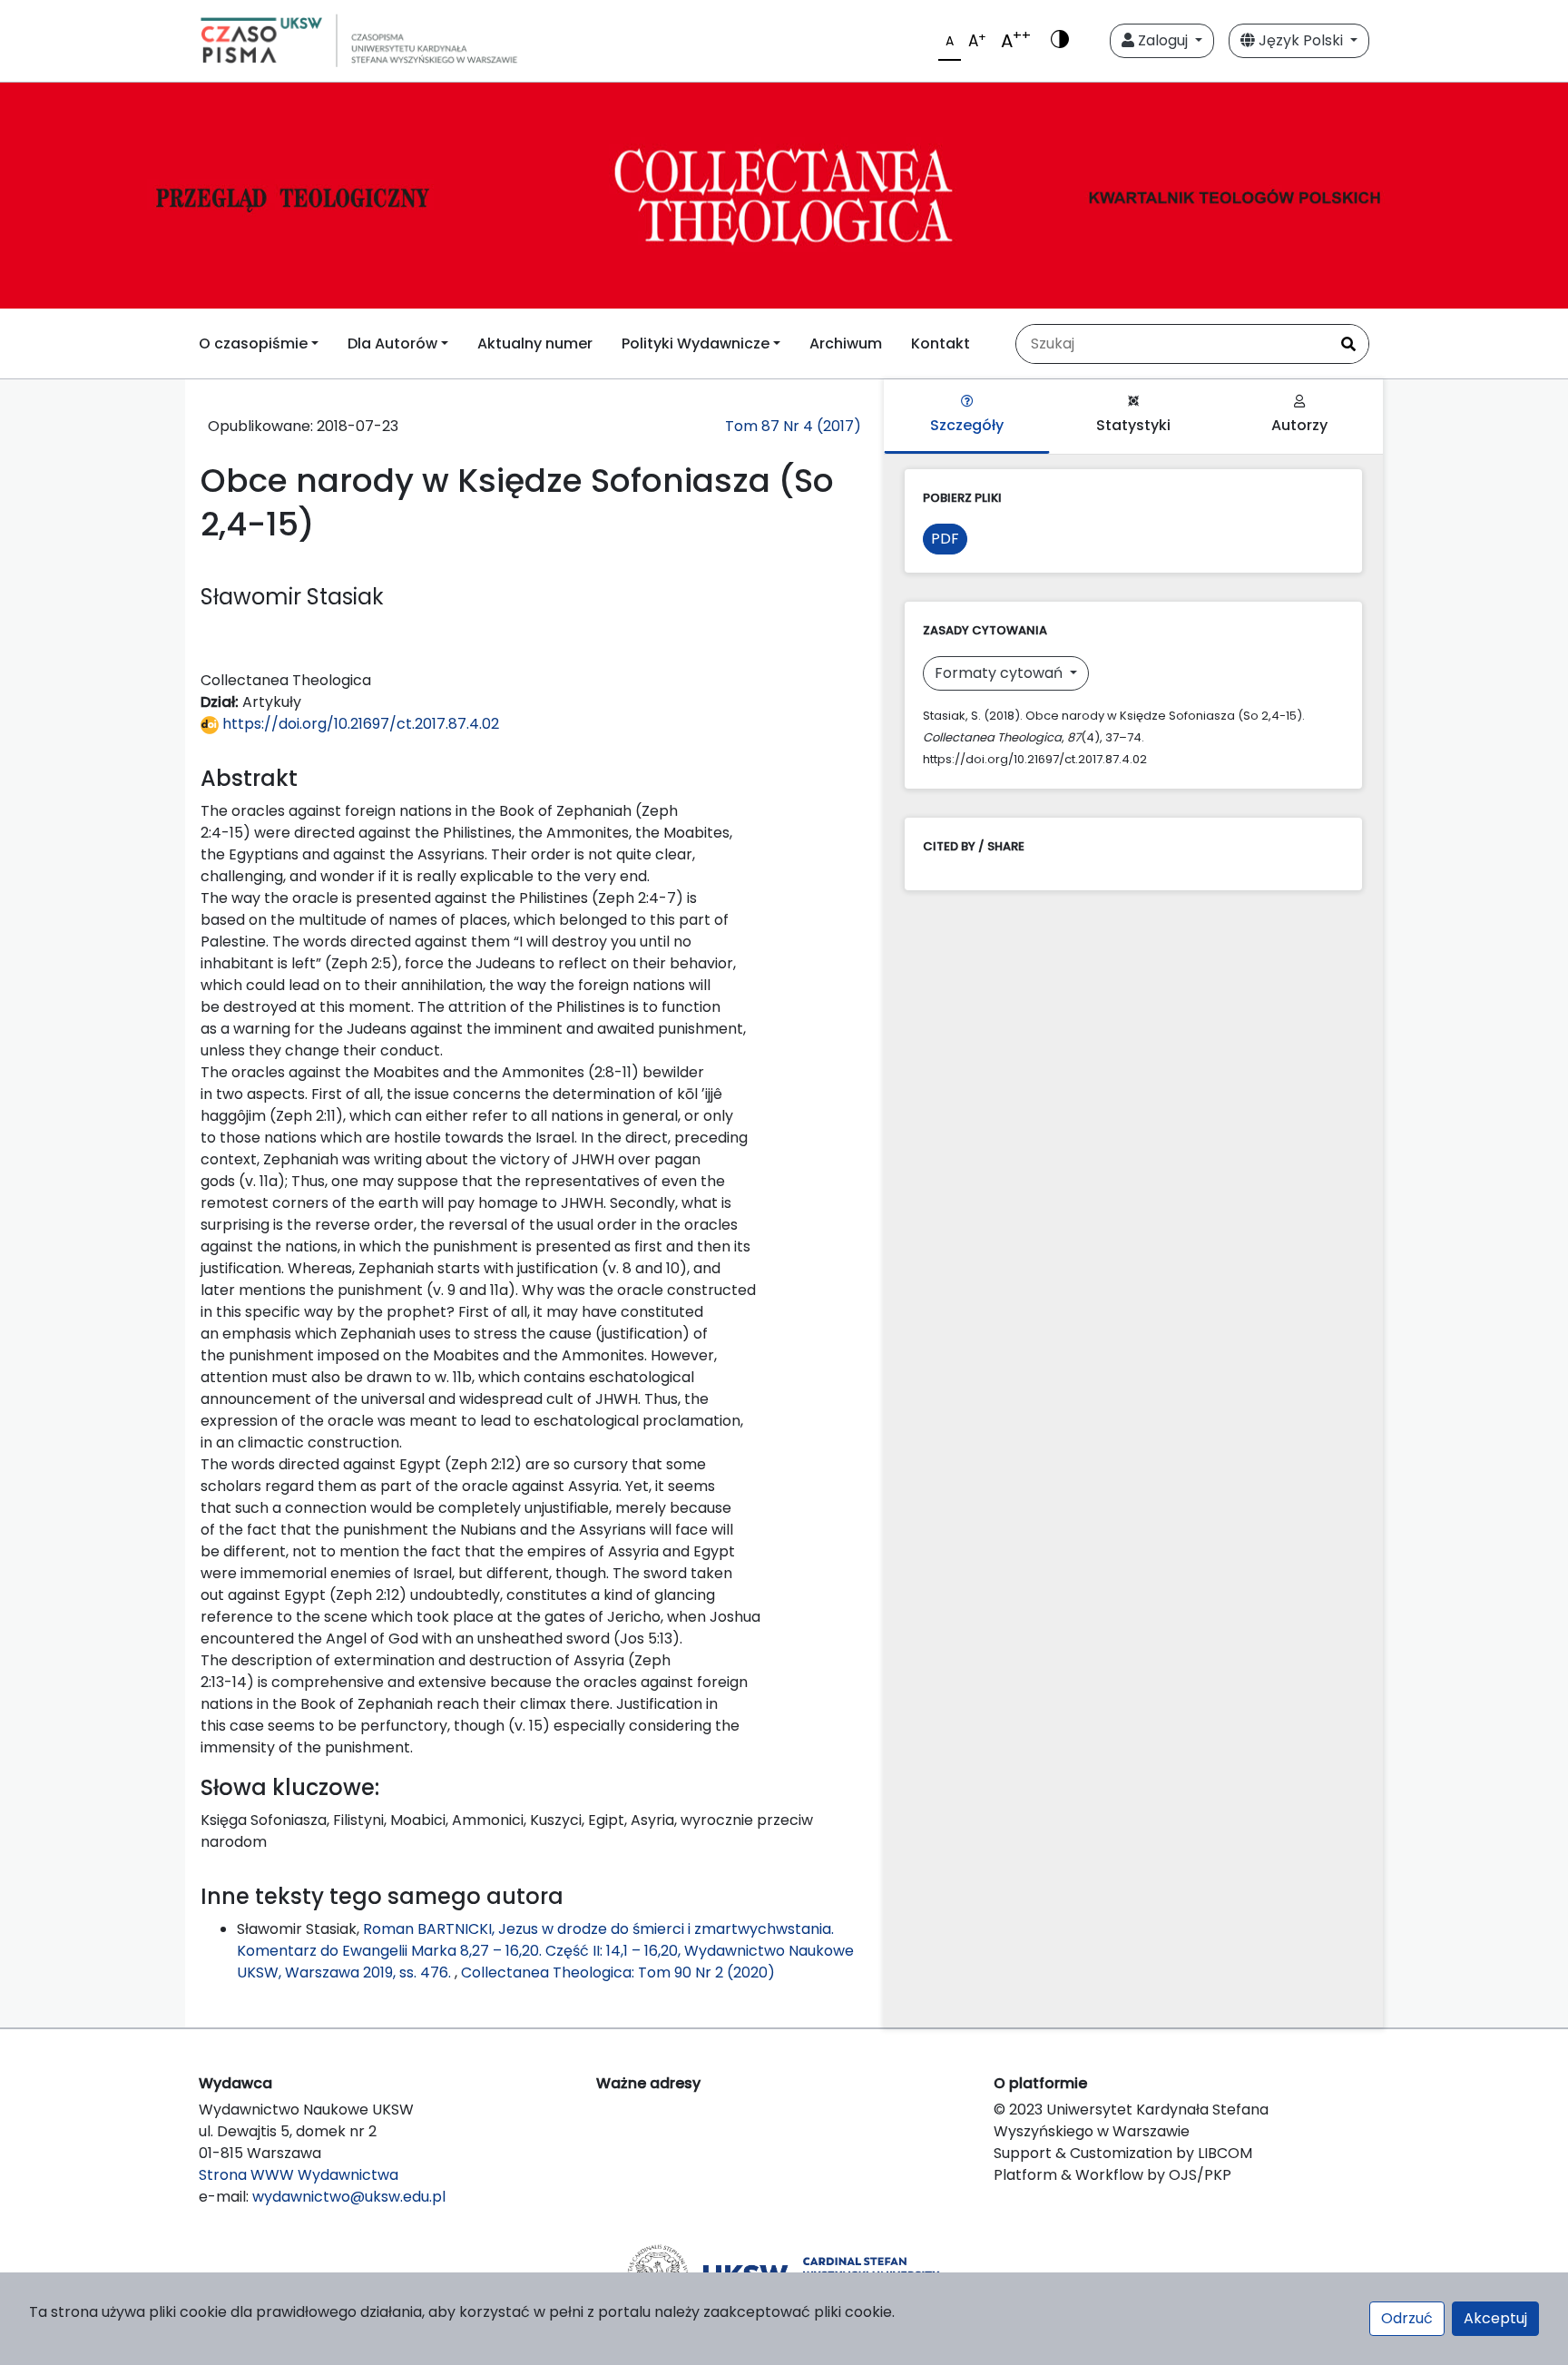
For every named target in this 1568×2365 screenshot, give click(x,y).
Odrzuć (1407, 2318)
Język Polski (1301, 40)
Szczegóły (967, 425)
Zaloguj (1163, 40)
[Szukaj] (1348, 344)
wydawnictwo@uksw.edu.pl (349, 2197)
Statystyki (1133, 425)
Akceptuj (1495, 2318)
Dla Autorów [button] (392, 343)
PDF (945, 539)
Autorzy (1299, 425)
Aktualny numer (535, 343)
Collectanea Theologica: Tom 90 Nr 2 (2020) (618, 1972)
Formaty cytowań (1000, 673)
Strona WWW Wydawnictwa (299, 2175)
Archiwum (846, 343)
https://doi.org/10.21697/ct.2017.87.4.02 (359, 724)
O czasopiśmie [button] (253, 343)
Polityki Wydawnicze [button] (696, 343)
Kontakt (941, 343)
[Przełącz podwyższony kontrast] (1060, 41)
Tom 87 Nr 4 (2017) (793, 426)
